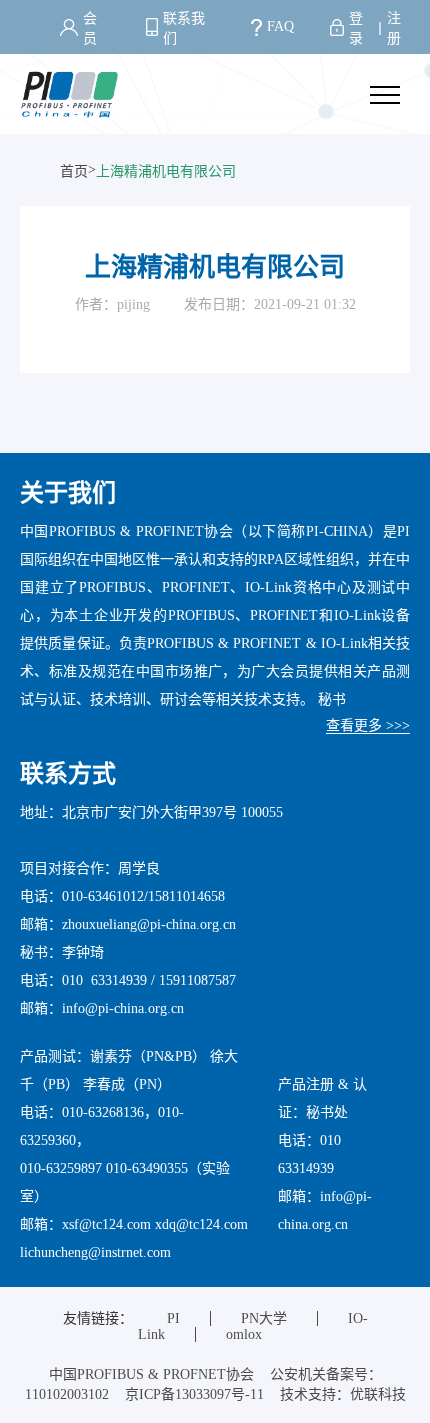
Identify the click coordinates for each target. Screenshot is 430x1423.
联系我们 (184, 28)
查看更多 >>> (368, 725)
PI (173, 1318)
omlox (244, 1334)
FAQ (280, 26)
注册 (394, 28)
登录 (356, 28)
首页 (74, 171)
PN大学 (264, 1318)
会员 (90, 28)
